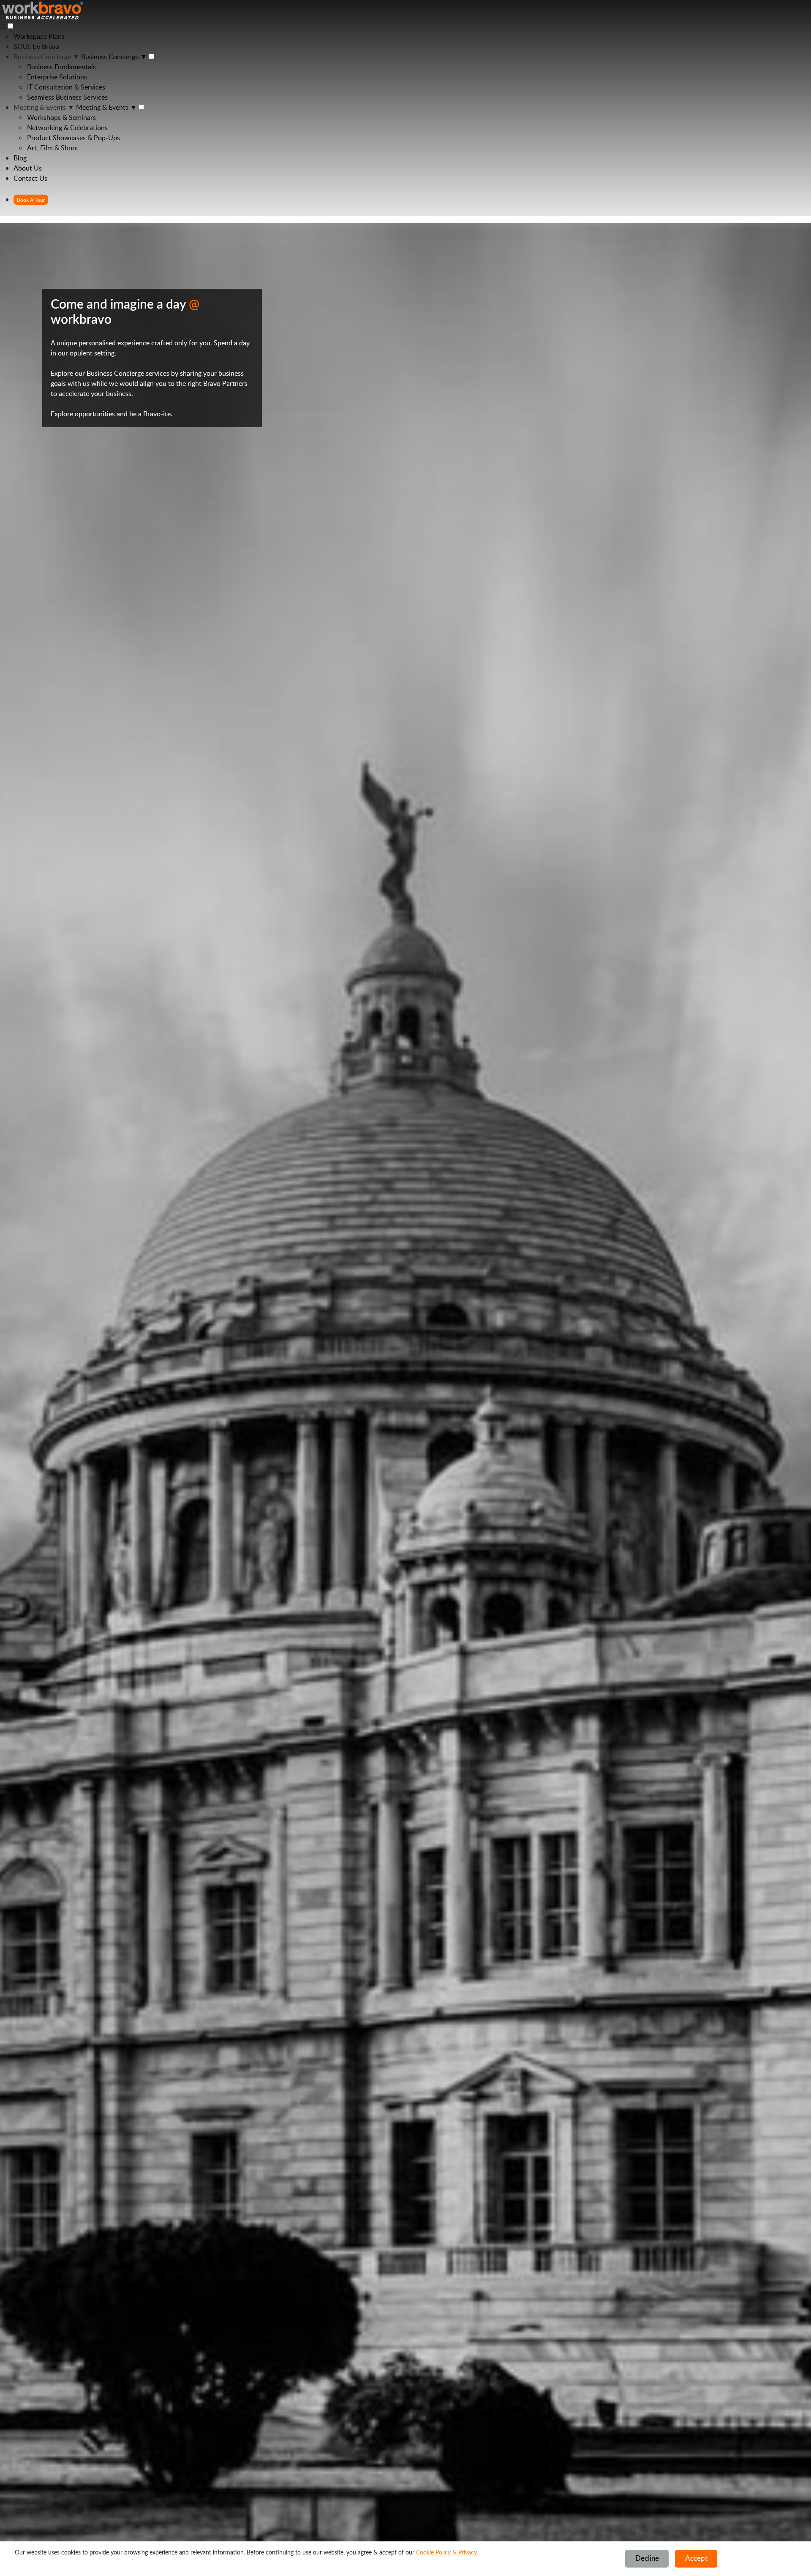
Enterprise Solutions (57, 77)
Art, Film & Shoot (53, 148)
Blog (20, 158)
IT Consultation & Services (66, 87)
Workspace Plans (39, 36)
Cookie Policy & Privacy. (447, 2553)
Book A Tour (31, 200)
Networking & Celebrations (67, 127)
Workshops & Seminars (61, 117)
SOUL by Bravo (36, 46)
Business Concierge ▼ (46, 57)
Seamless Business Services (67, 97)
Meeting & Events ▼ (44, 107)
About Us (28, 168)
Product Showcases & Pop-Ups (73, 138)
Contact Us (30, 178)
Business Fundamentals (61, 67)
